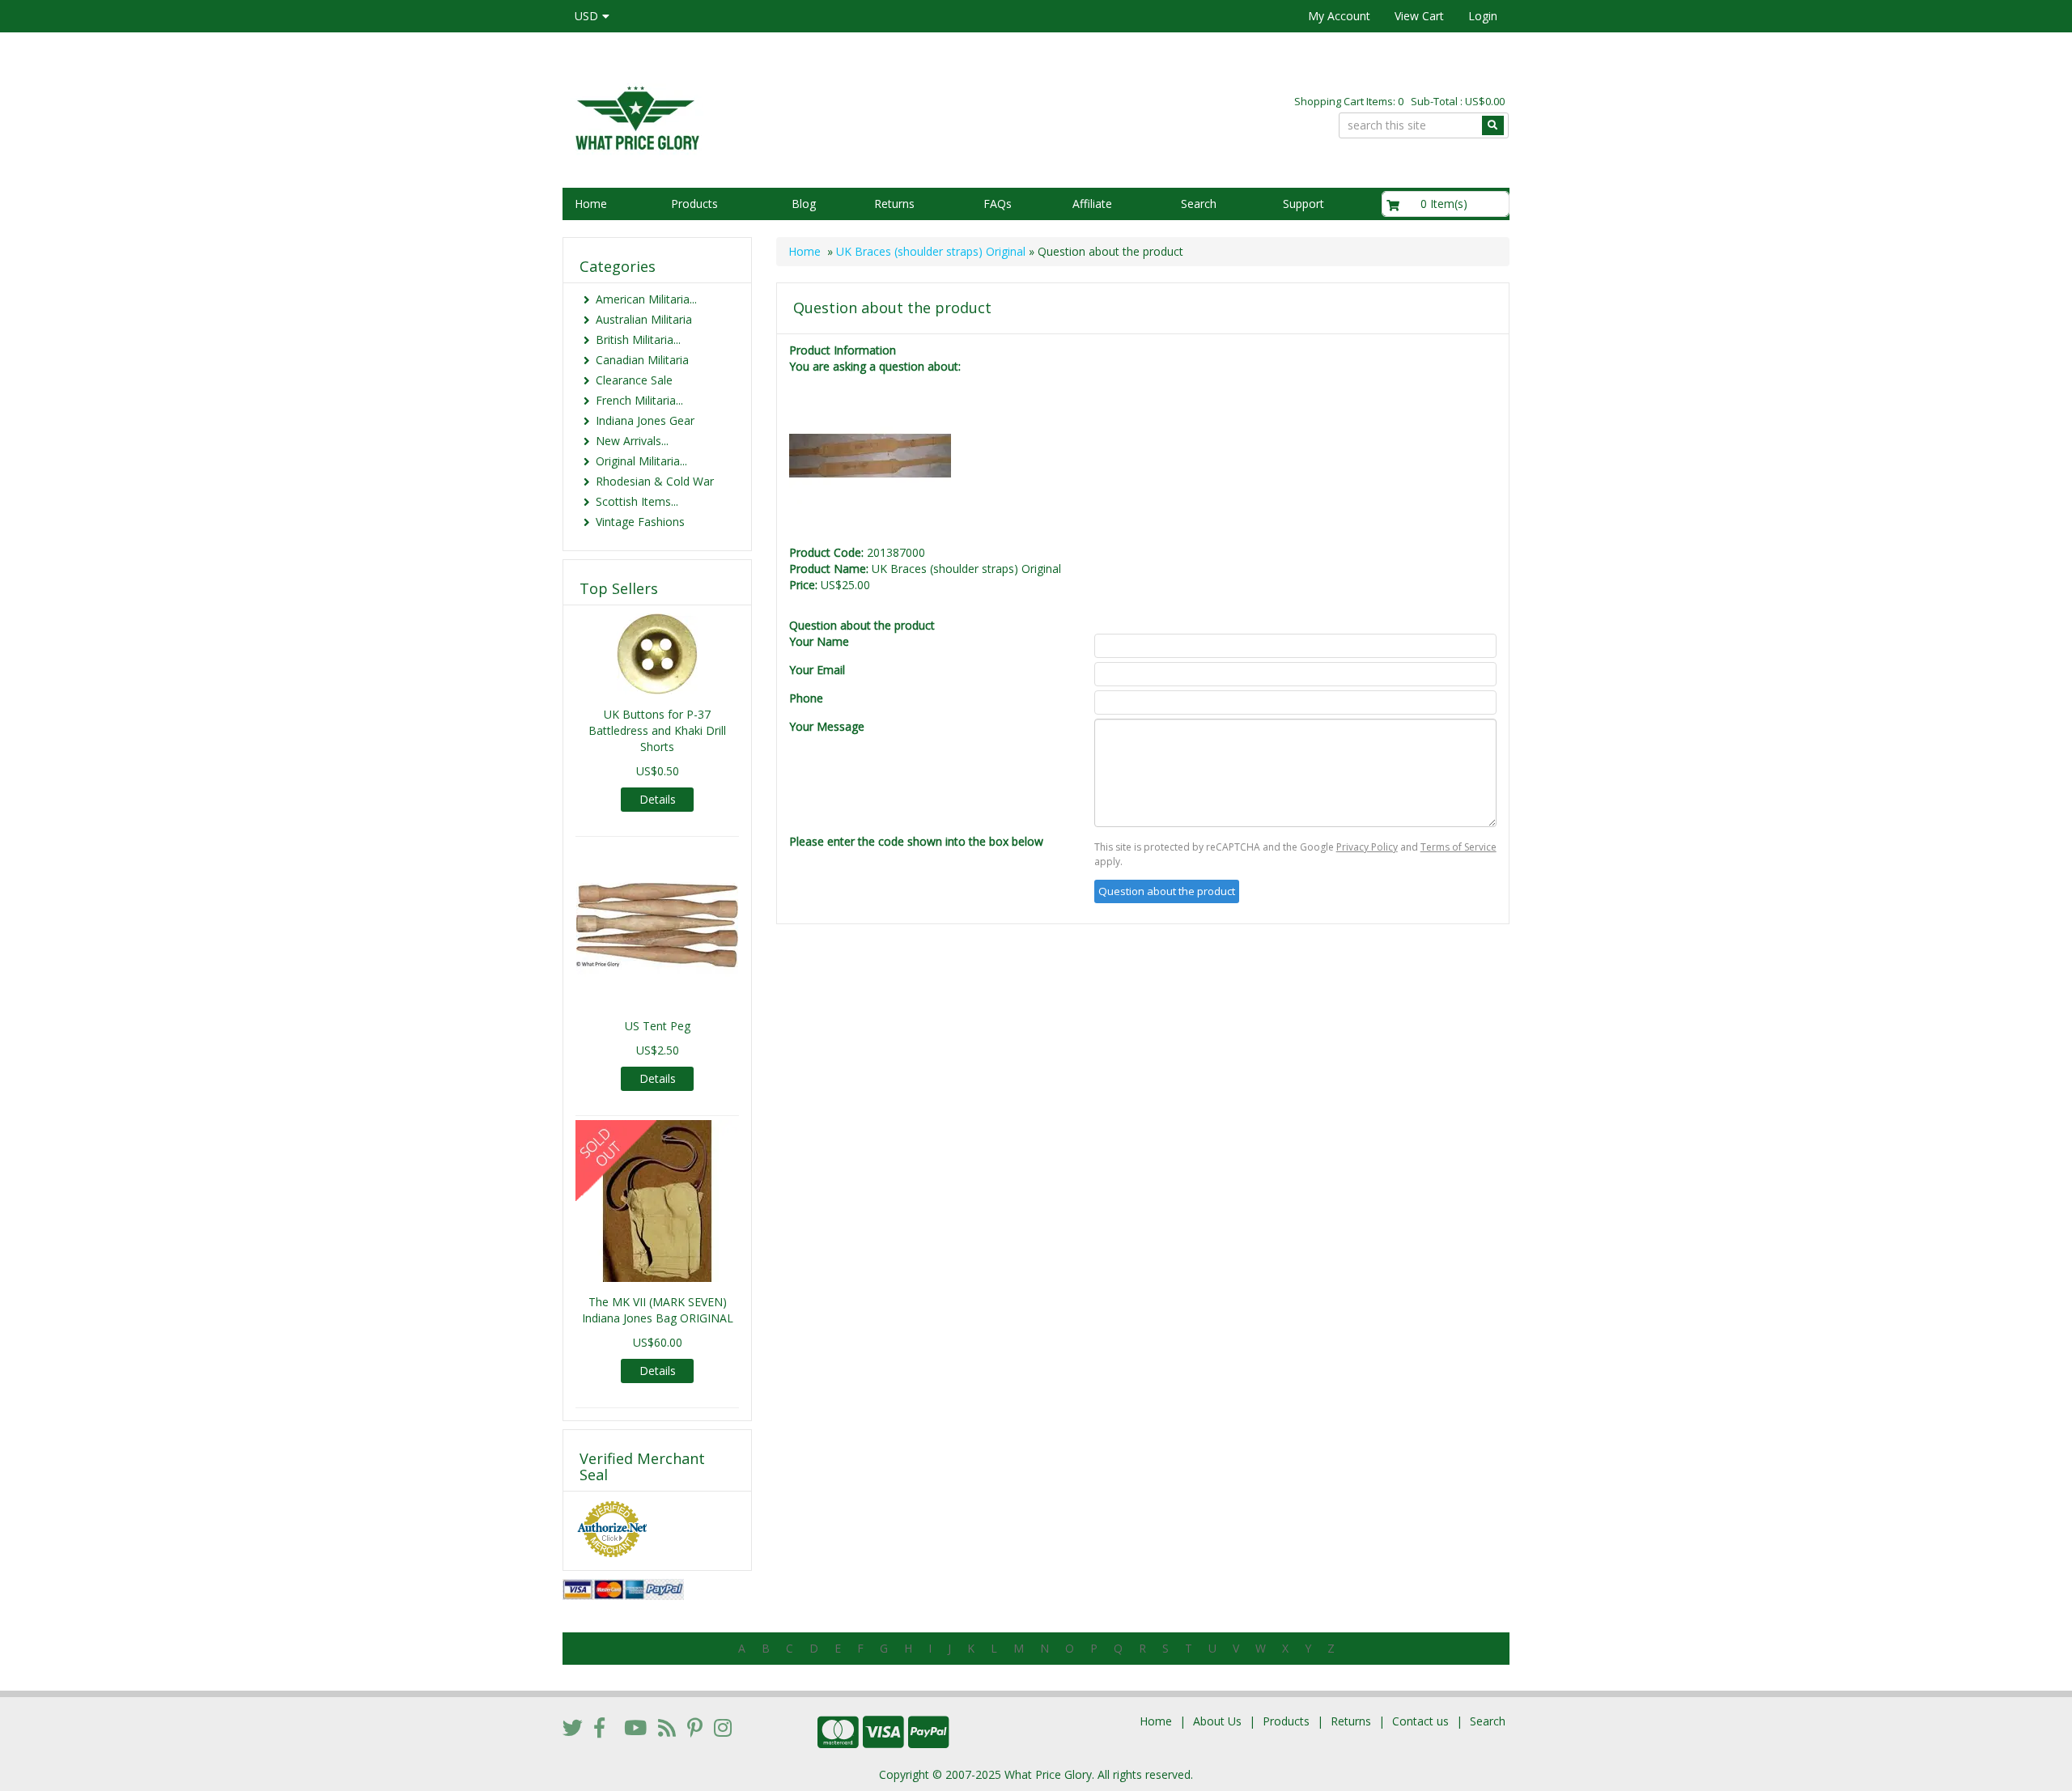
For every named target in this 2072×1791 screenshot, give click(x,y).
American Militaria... (646, 299)
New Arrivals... (632, 441)
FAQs (998, 204)
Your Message (827, 726)
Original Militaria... (641, 461)
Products (694, 204)
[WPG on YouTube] (635, 1727)
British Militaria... (638, 340)
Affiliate (1092, 204)
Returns (894, 204)
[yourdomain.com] (792, 116)
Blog (804, 204)
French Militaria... (639, 400)
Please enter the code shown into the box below (916, 841)
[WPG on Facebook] (599, 1727)
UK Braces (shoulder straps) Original (931, 251)
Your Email (817, 670)
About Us (1217, 1721)
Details (658, 799)
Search (1199, 204)
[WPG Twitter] (573, 1727)
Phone (806, 698)
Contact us (1420, 1721)
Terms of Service (1458, 847)
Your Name (819, 641)
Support (1303, 204)
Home (591, 204)
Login (1483, 16)
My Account (1339, 16)
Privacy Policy (1367, 847)
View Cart (1419, 16)
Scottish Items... (637, 501)
